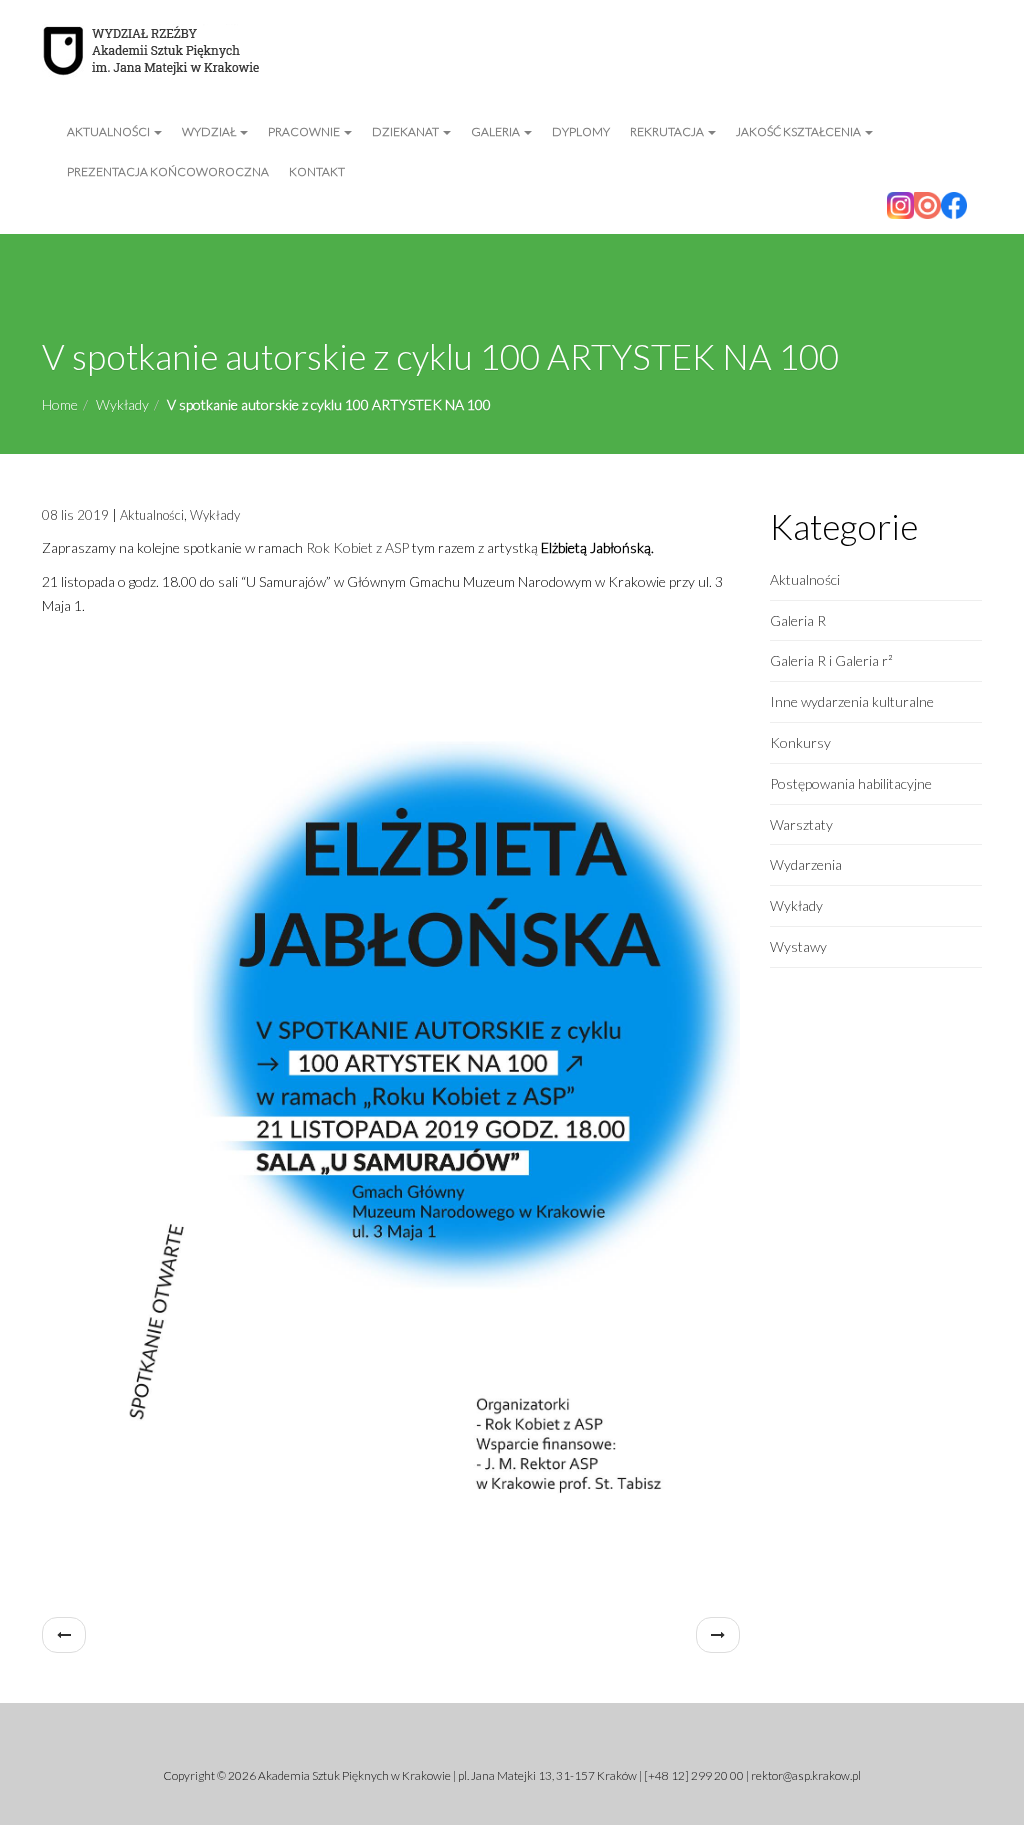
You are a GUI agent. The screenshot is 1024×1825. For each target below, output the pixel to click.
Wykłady (122, 404)
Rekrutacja (668, 131)
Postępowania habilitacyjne (851, 783)
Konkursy (800, 742)
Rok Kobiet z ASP (357, 547)
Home (60, 404)
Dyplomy (581, 131)
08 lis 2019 (75, 515)
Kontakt (317, 171)
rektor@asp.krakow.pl (806, 1775)
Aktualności (109, 131)
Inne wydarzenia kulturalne (852, 701)
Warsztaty (801, 824)
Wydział (210, 131)
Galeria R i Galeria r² (831, 660)
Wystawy (798, 946)
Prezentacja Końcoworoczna (168, 171)
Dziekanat (406, 131)
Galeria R (798, 620)
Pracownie (305, 131)
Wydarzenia (806, 864)
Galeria (496, 131)
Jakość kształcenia (799, 131)
